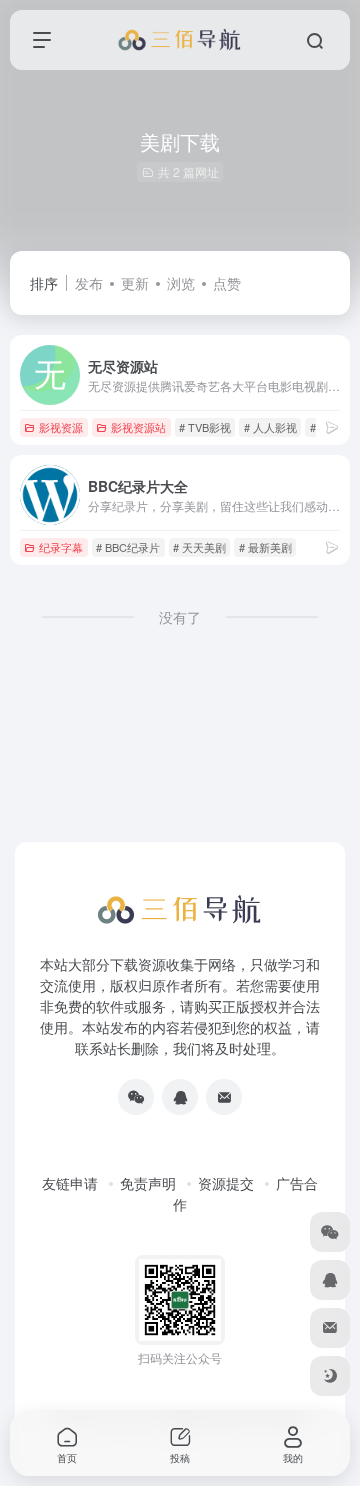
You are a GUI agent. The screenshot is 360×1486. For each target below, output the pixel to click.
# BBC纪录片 (128, 547)
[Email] (224, 1097)
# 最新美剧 (265, 547)
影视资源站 (138, 427)
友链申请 (70, 1183)
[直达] (332, 426)
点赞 (227, 283)
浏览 (181, 283)
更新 (135, 283)
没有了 (180, 617)
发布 (89, 283)
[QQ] (180, 1097)
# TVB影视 (205, 427)
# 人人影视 (270, 427)
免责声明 (148, 1183)
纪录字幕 (61, 547)
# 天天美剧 (199, 547)
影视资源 (61, 427)
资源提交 (226, 1183)
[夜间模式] (330, 1376)
